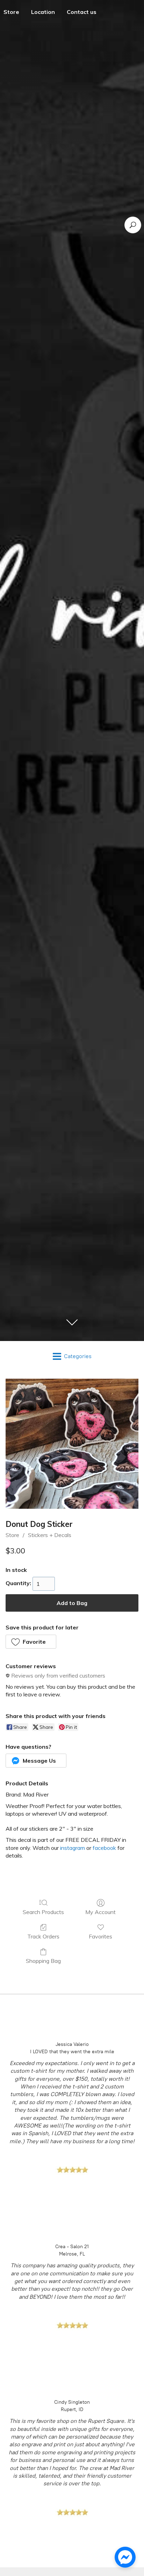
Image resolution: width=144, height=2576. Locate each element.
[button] (31, 1642)
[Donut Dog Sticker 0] (72, 1444)
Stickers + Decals (50, 1535)
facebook (104, 1848)
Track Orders (43, 1936)
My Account (100, 1912)
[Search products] (133, 225)
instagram (73, 1848)
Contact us (82, 12)
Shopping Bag (43, 1961)
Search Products (43, 1912)
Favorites (100, 1936)
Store (12, 1535)
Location (43, 12)
